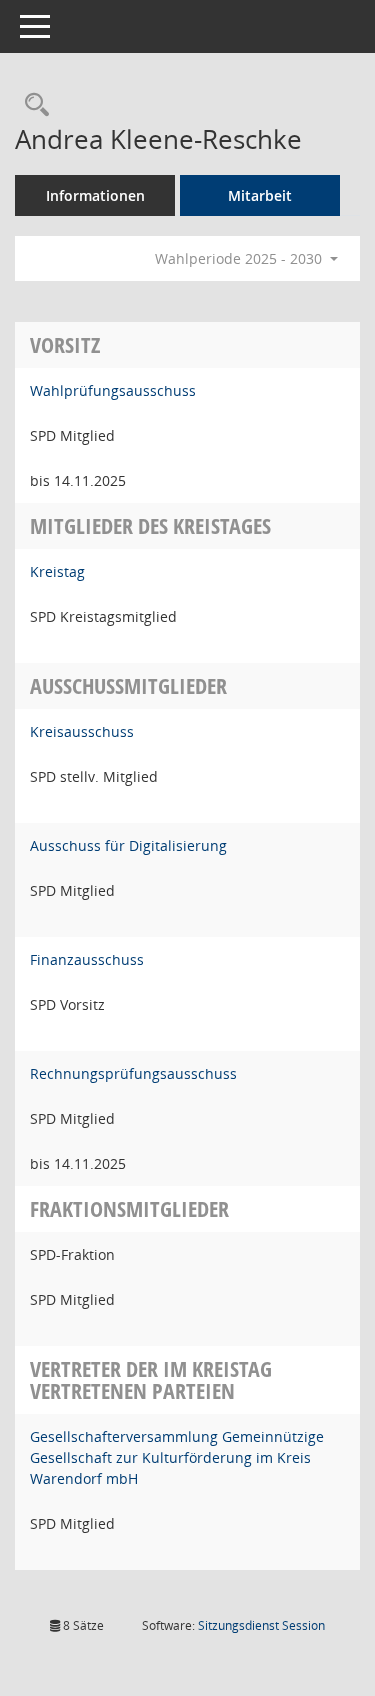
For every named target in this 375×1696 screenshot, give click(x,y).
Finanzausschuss (87, 959)
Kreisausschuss (82, 731)
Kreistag (57, 571)
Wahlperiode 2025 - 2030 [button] (240, 258)
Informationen (95, 195)
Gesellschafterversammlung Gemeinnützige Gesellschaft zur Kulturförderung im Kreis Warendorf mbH (177, 1457)
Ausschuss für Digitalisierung (128, 845)
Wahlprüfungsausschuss (113, 390)
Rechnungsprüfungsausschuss (133, 1073)
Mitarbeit (260, 195)
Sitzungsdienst (261, 1625)
